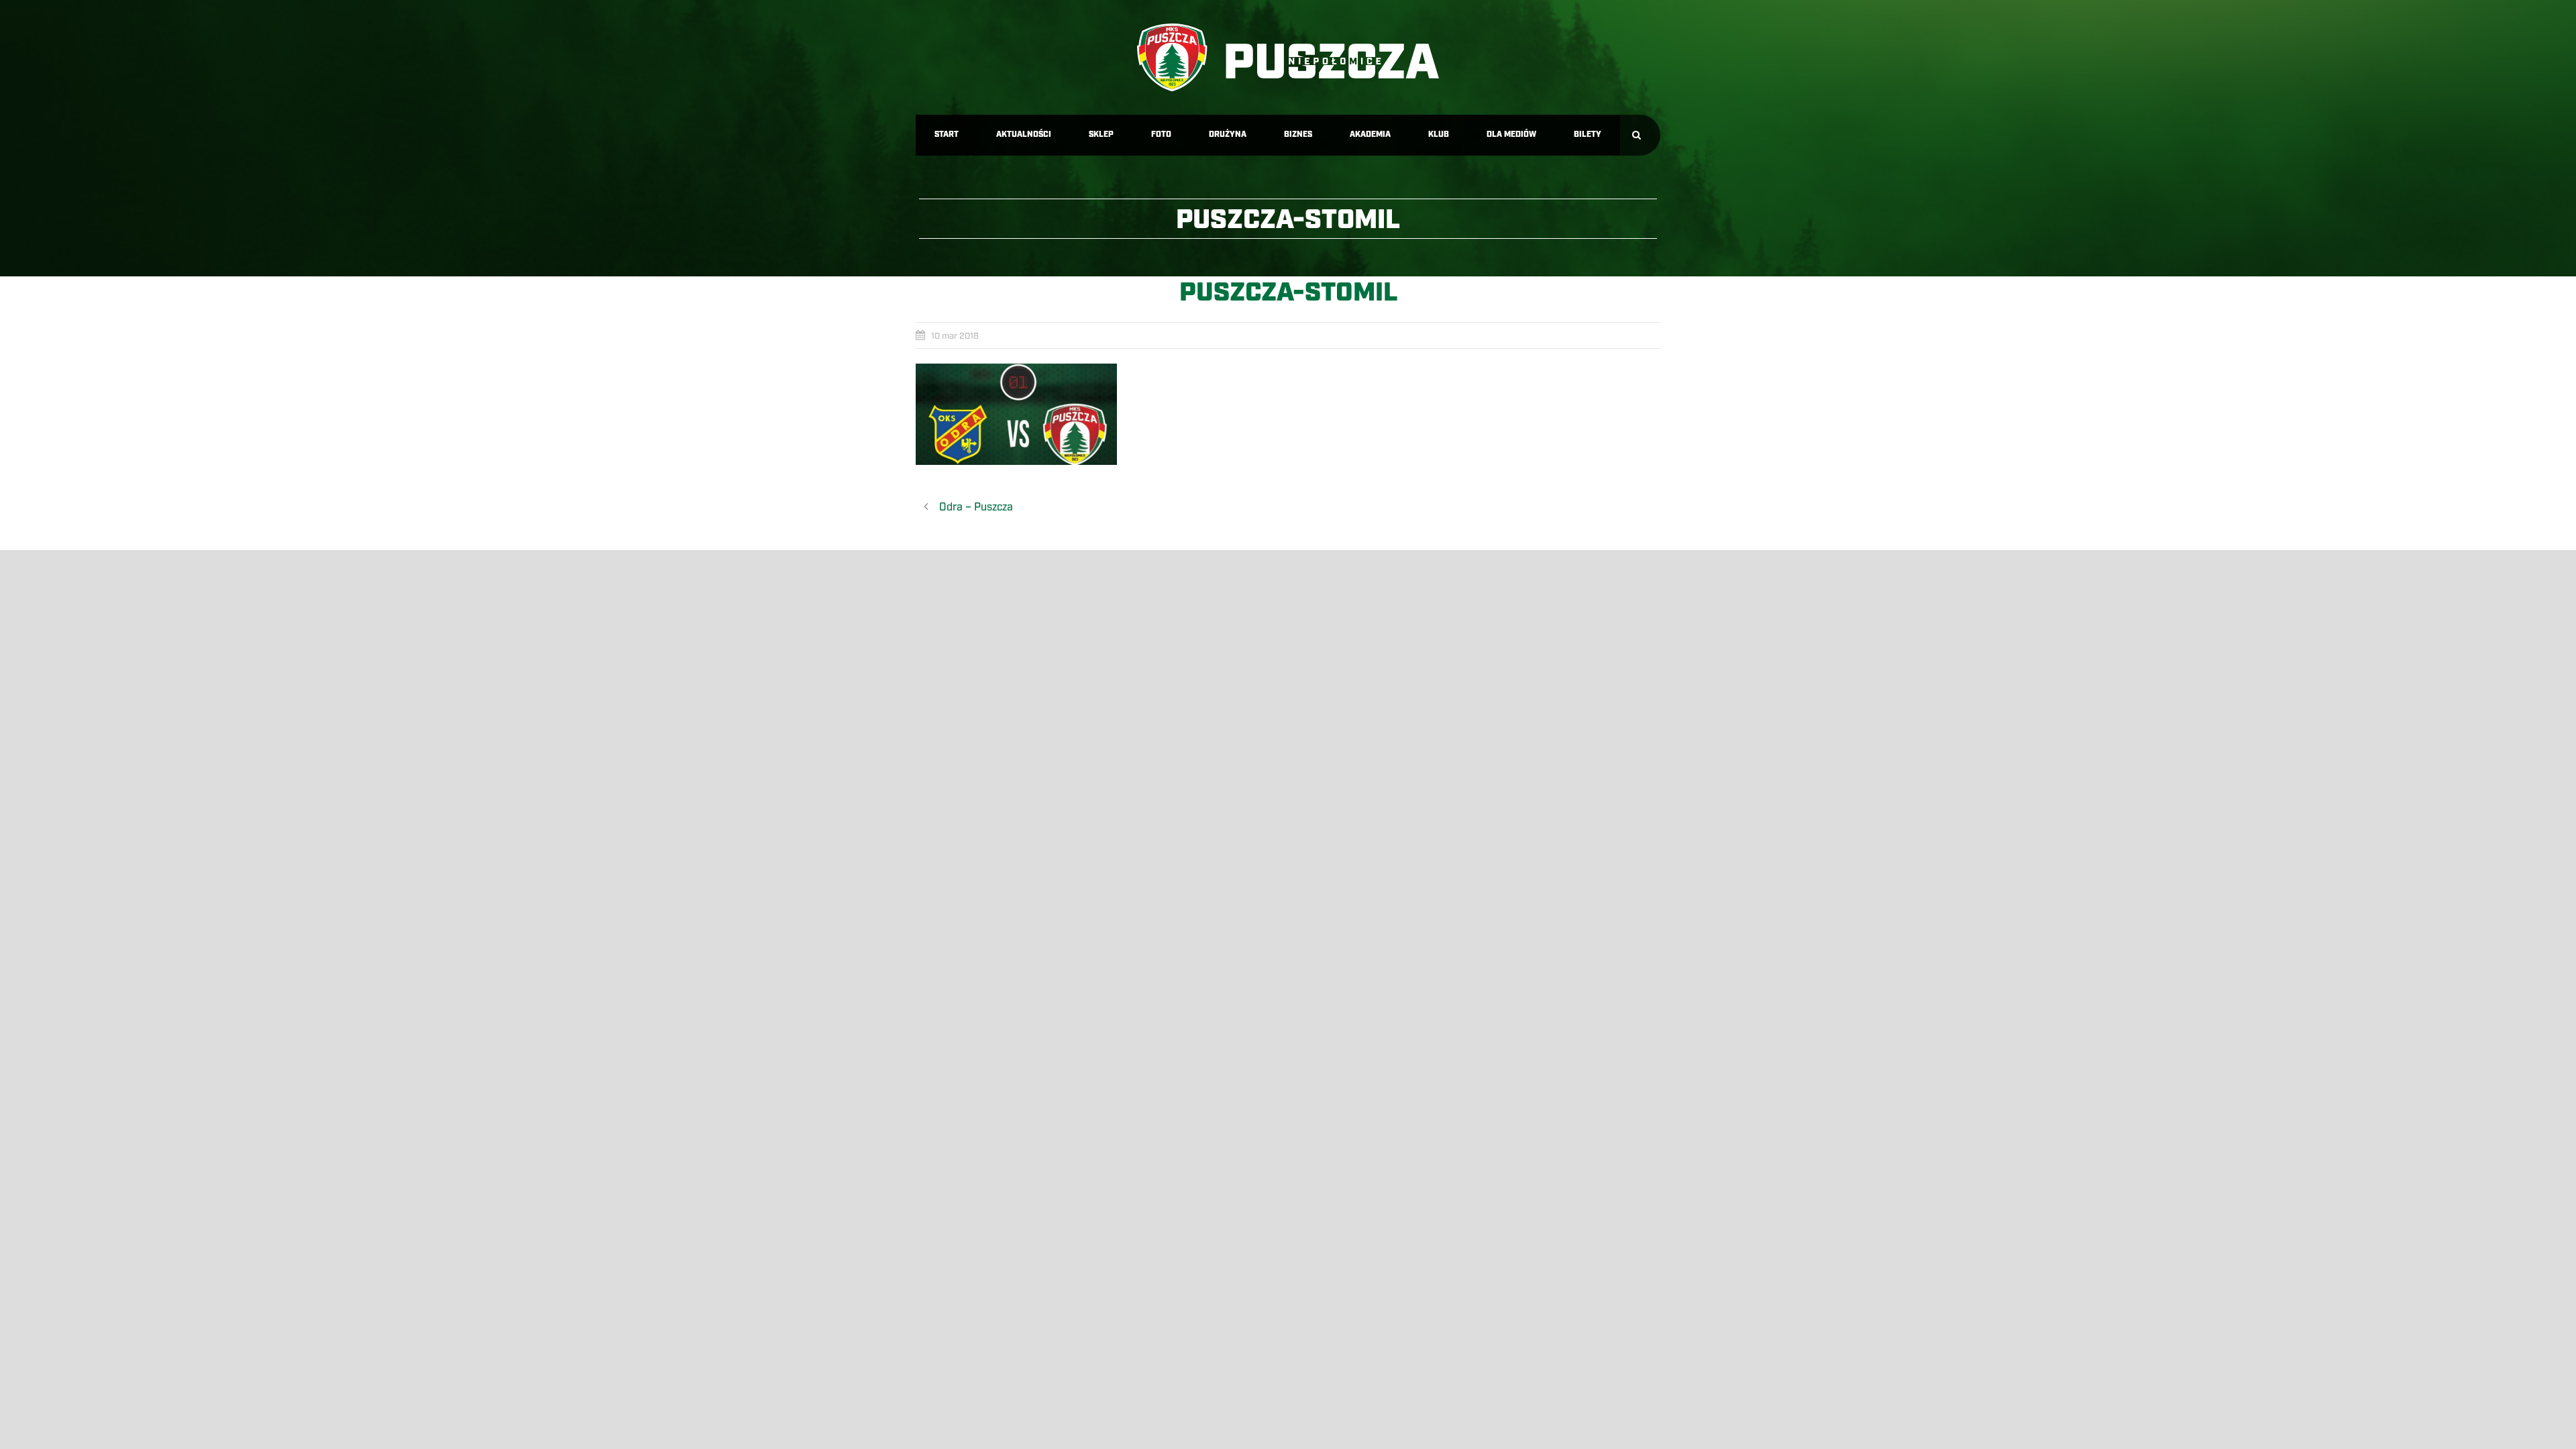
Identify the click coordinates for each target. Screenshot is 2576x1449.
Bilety (1588, 135)
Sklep (1101, 135)
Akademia (1370, 135)
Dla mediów (1511, 135)
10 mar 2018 (955, 336)
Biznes (1298, 135)
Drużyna (1228, 135)
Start (947, 135)
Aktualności (1024, 135)
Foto (1161, 135)
